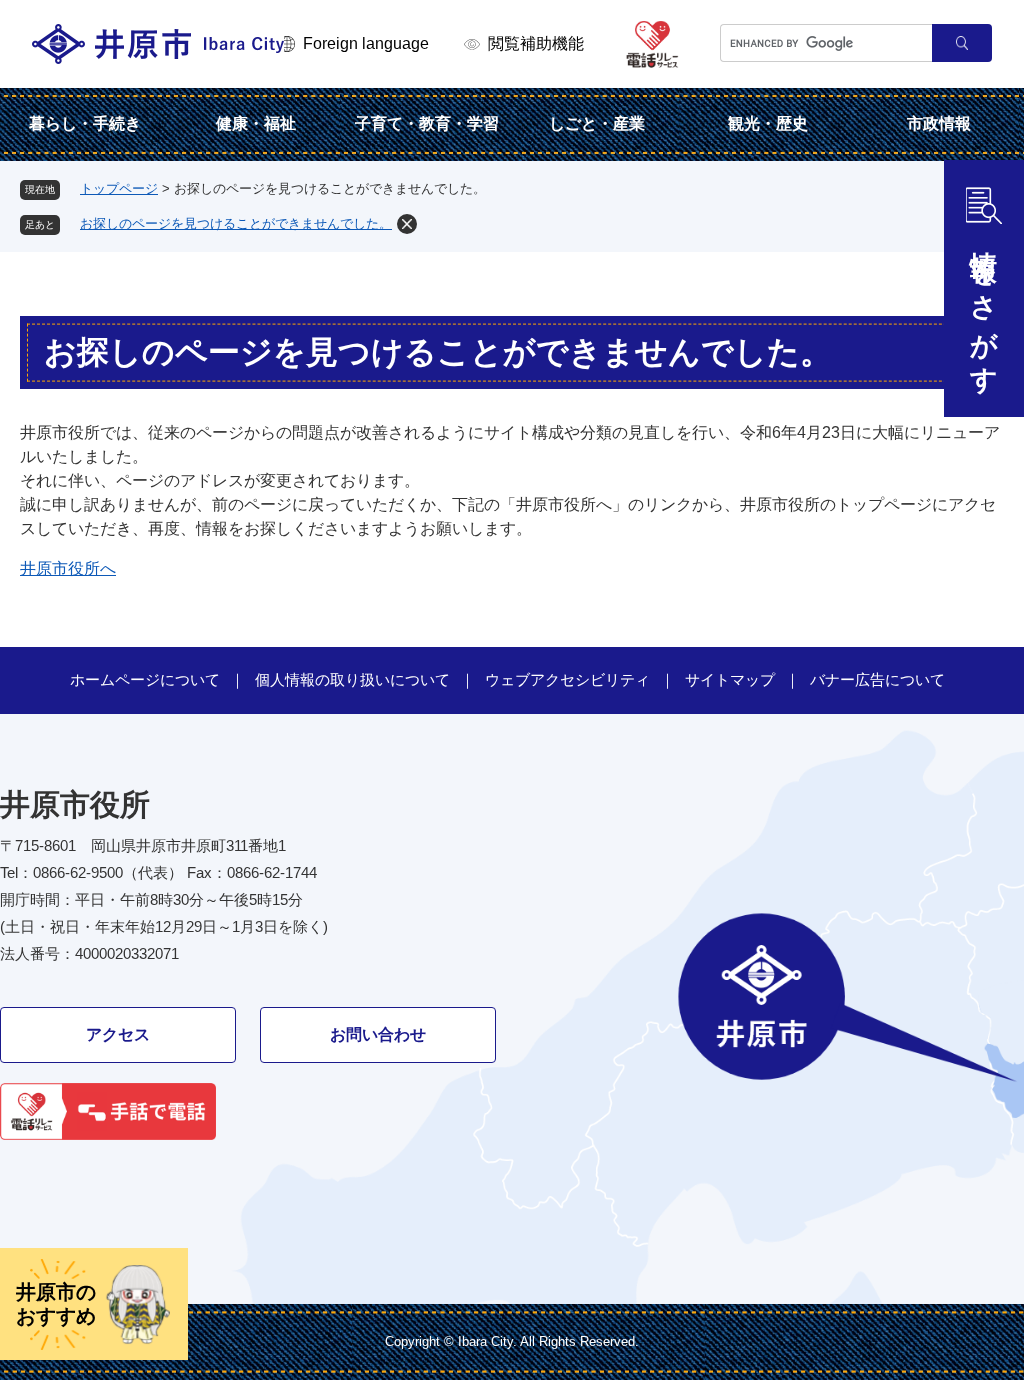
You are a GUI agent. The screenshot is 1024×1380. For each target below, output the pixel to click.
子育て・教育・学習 (427, 123)
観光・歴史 (768, 123)
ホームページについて (145, 679)
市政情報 (939, 123)
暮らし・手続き (85, 123)
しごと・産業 (597, 123)
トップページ (119, 188)
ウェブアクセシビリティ (567, 679)
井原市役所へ (68, 568)
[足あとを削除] (407, 224)
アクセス (118, 1034)
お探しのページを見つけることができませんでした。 (236, 223)
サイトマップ (730, 679)
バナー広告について (877, 679)
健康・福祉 (256, 123)
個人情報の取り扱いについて (352, 679)
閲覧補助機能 (536, 43)
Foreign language (366, 43)
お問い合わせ (378, 1034)
